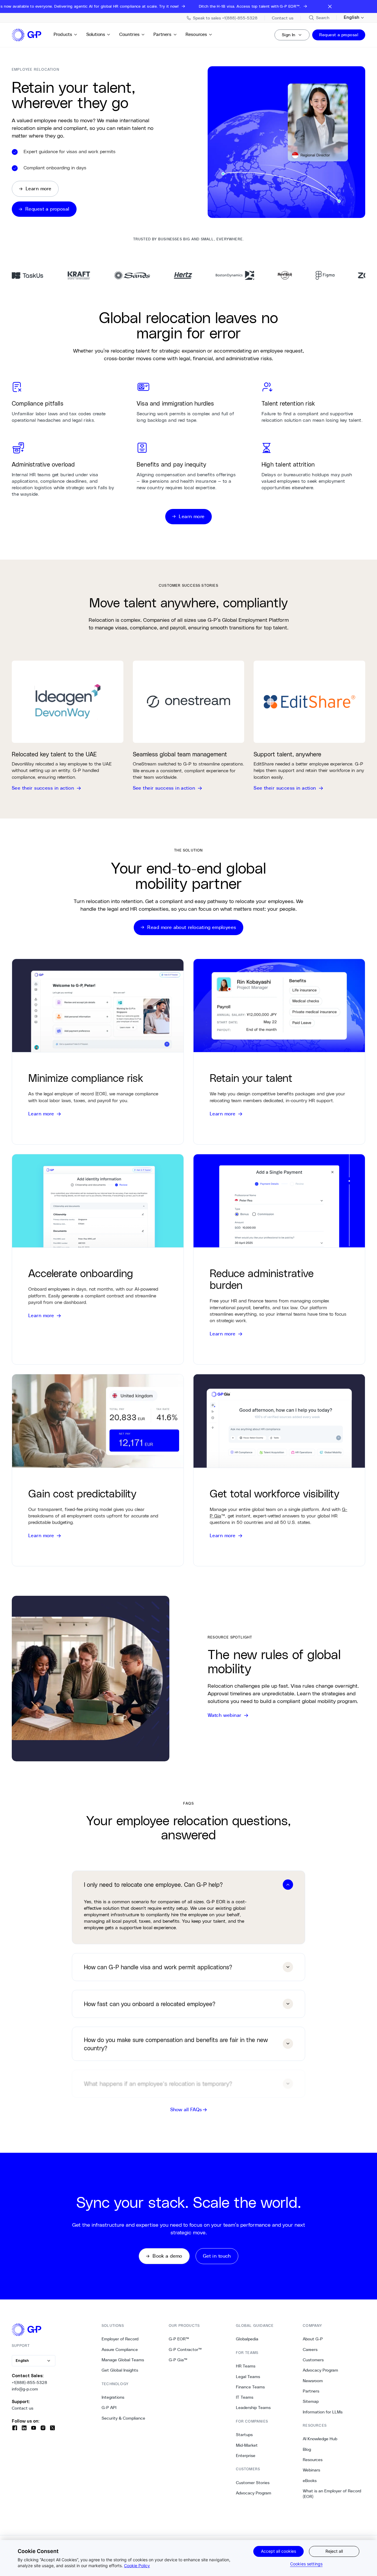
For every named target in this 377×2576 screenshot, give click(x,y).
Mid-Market (247, 2445)
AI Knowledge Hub (320, 2439)
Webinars (311, 2470)
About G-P (313, 2339)
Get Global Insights (120, 2370)
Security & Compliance (123, 2418)
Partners (162, 34)
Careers (310, 2350)
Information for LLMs (323, 2412)
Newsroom (313, 2381)
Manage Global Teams (123, 2360)
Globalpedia (247, 2339)
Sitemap (311, 2401)
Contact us (23, 2408)
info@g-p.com (25, 2389)
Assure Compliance (120, 2350)
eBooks (310, 2481)
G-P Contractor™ (185, 2350)
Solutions (96, 34)
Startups (244, 2435)
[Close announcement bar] (330, 6)
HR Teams (246, 2366)
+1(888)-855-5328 (29, 2382)
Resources (196, 34)
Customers (313, 2360)
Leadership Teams (253, 2408)
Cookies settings (306, 2564)
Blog (307, 2449)
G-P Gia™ (178, 2360)
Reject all (334, 2551)
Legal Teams (248, 2377)
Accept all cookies (278, 2551)
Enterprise (246, 2456)
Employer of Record (120, 2339)
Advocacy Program (254, 2493)
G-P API (109, 2408)
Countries (129, 34)
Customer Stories (253, 2483)
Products (63, 34)
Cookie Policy (137, 2566)
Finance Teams (250, 2387)
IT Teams (245, 2397)
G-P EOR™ (179, 2339)
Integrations (113, 2397)
